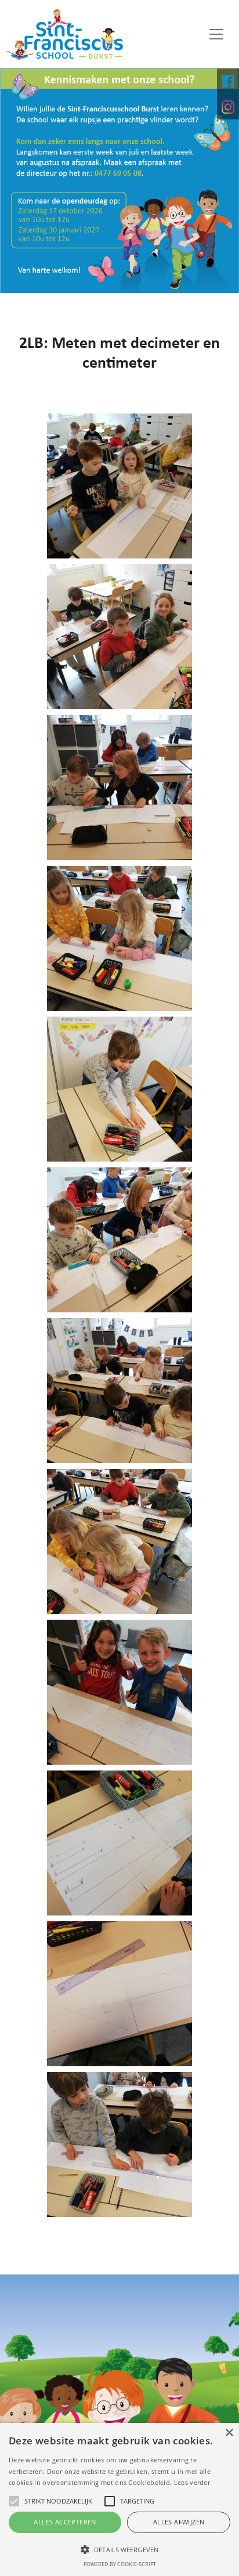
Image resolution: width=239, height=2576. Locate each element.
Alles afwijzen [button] (179, 2522)
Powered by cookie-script (120, 2564)
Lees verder (192, 2482)
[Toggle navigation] (216, 34)
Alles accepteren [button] (65, 2522)
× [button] (229, 2433)
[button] (119, 2549)
